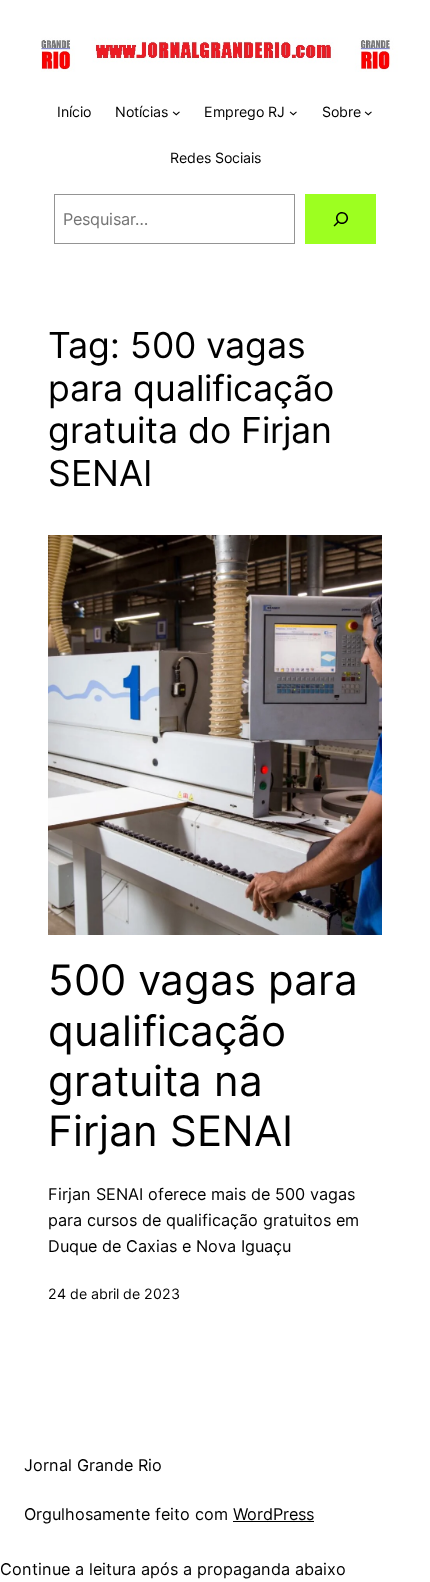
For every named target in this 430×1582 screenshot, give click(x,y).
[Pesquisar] (340, 219)
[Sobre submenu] (368, 112)
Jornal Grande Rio (93, 1465)
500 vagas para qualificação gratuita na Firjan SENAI (203, 1055)
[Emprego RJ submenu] (293, 112)
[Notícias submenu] (176, 112)
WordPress (273, 1514)
